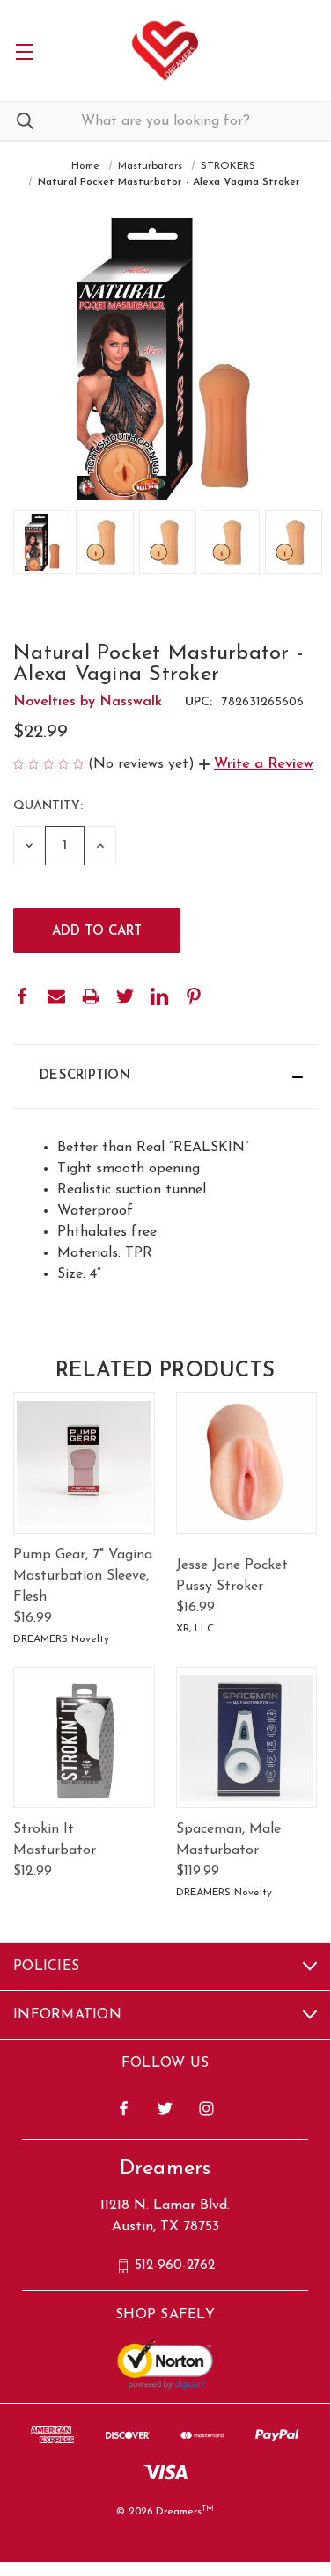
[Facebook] (22, 996)
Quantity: (48, 806)
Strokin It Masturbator (55, 1840)
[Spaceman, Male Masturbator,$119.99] (247, 1738)
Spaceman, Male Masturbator (228, 1840)
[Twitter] (125, 996)
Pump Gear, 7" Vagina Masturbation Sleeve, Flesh (83, 1576)
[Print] (91, 996)
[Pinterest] (194, 996)
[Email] (56, 996)
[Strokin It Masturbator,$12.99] (84, 1738)
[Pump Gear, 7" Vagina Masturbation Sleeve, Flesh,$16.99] (84, 1463)
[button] (256, 764)
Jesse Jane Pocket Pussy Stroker (232, 1576)
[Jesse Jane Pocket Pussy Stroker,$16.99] (247, 1463)
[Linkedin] (159, 996)
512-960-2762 (175, 2266)
